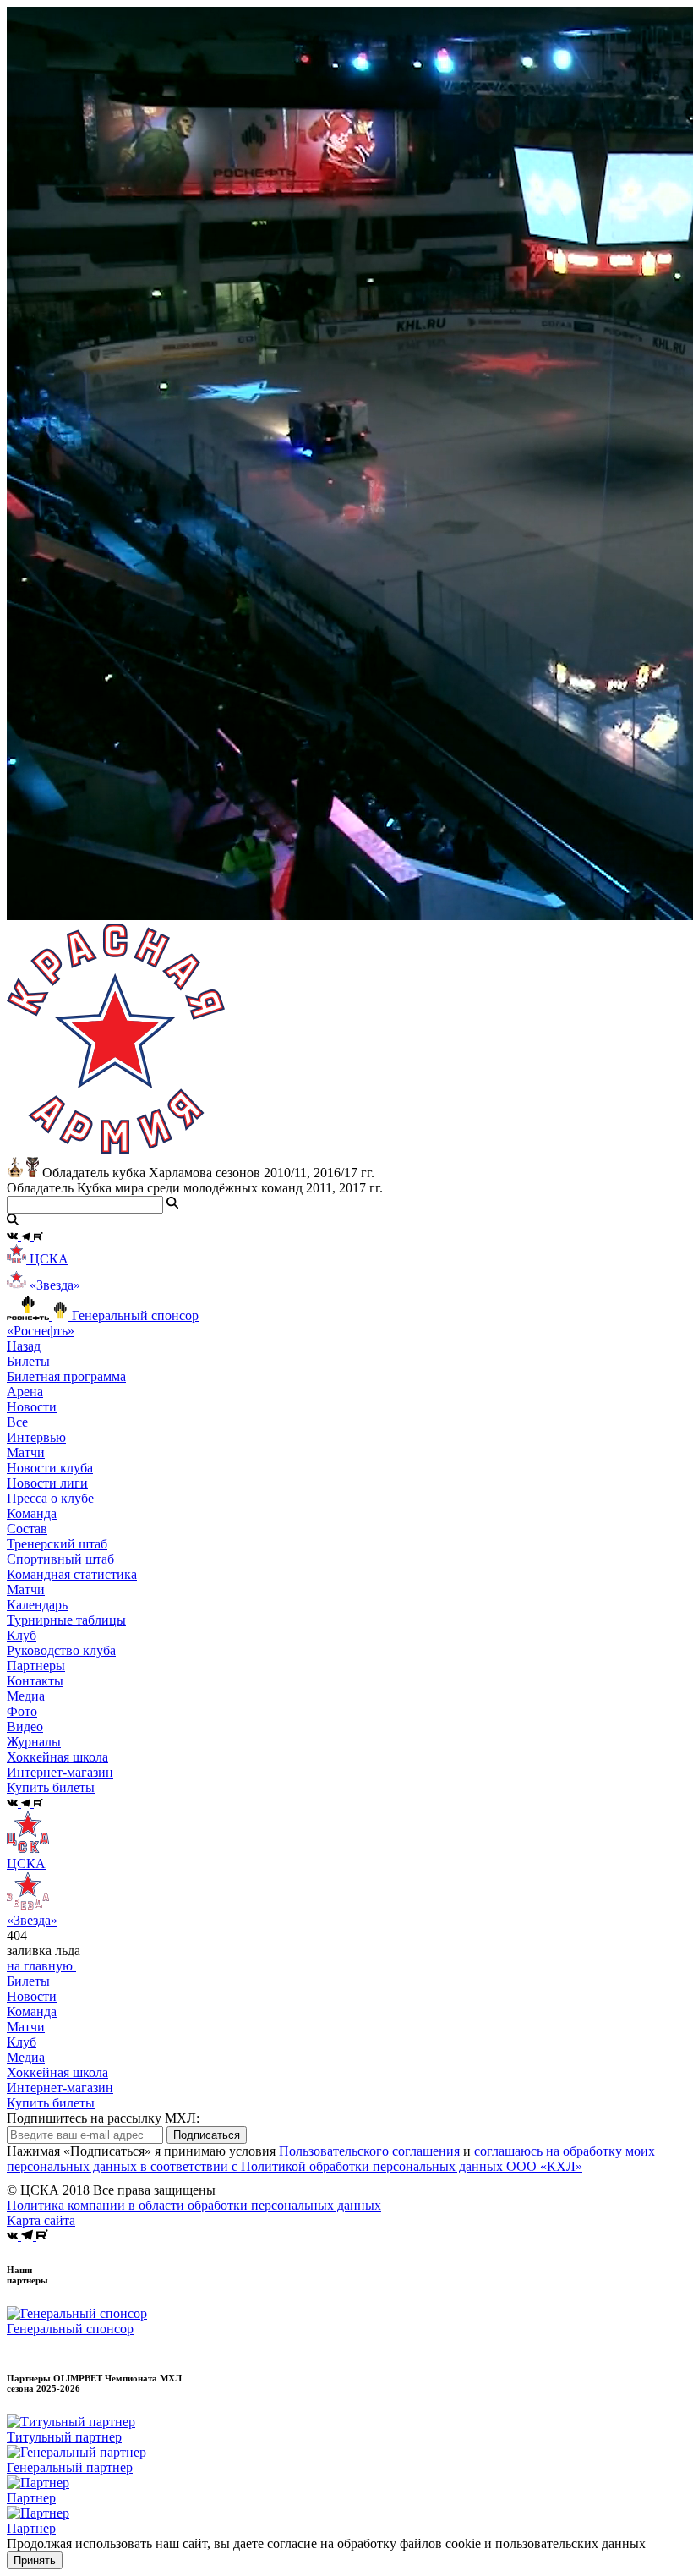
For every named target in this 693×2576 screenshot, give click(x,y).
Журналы (34, 1742)
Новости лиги (47, 1483)
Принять (35, 2560)
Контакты (35, 1681)
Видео (25, 1726)
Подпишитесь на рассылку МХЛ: (103, 2118)
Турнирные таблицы (66, 1620)
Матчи (26, 1452)
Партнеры (36, 1666)
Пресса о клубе (50, 1498)
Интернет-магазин (60, 2088)
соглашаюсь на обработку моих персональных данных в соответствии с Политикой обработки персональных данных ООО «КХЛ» (331, 2159)
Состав (27, 1529)
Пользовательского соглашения (369, 2151)
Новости (32, 1996)
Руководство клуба (61, 1650)
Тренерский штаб (57, 1544)
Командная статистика (72, 1574)
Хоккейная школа (57, 2072)
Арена (25, 1392)
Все (17, 1422)
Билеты (28, 1981)
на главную (41, 1966)
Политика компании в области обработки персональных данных (194, 2205)
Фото (22, 1711)
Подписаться (207, 2135)
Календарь (37, 1605)
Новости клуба (50, 1468)
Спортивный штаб (60, 1559)
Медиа (26, 2057)
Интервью (36, 1437)
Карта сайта (41, 2220)
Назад (24, 1346)
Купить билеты (51, 2103)
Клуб (22, 2042)
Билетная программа (66, 1376)
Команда (32, 2011)
